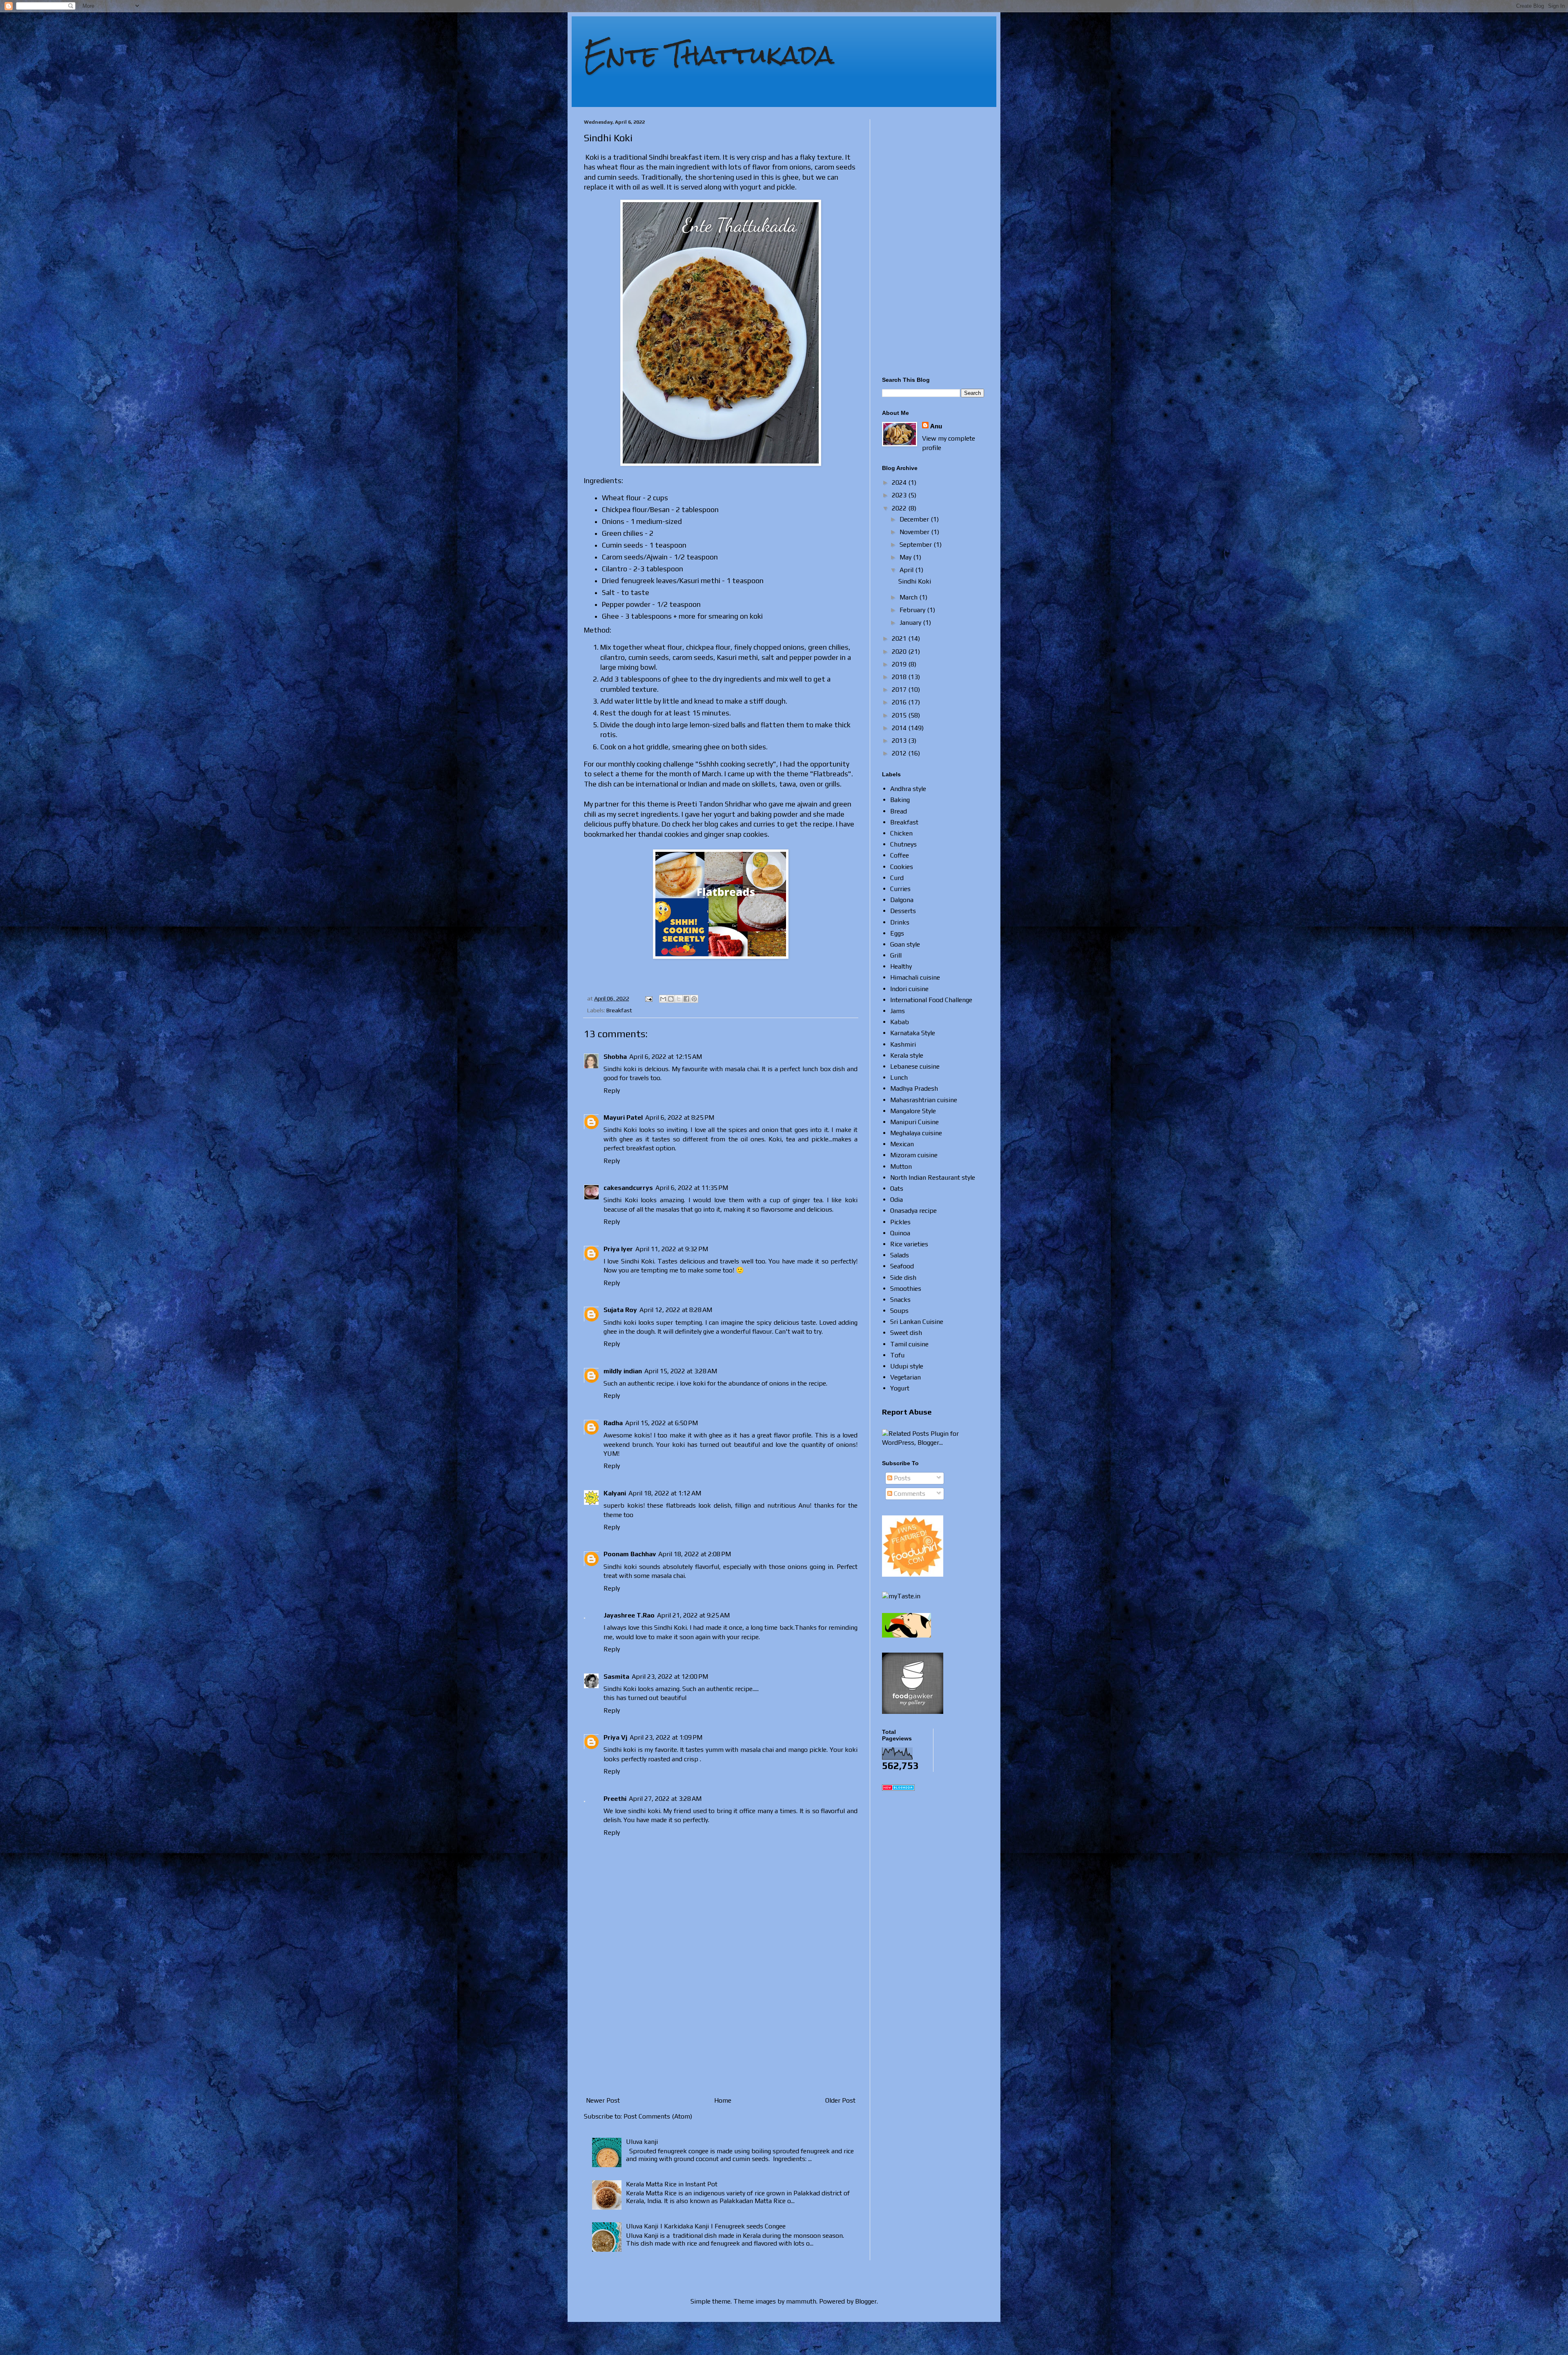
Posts (901, 1478)
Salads (900, 1255)
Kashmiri (903, 1044)
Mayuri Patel (623, 1117)
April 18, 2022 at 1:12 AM (665, 1493)
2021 (900, 638)
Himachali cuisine (915, 977)
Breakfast (619, 1010)
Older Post (840, 2100)
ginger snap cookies (736, 834)
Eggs (897, 933)
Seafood (902, 1266)
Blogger (866, 2301)
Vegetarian (905, 1377)
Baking (900, 800)
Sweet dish (906, 1333)
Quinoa (900, 1233)
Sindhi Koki (915, 581)
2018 (900, 677)
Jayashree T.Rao (629, 1615)
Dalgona (902, 900)
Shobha (615, 1057)
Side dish (903, 1278)
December (915, 519)
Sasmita (616, 1677)
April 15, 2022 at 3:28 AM (681, 1371)
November (915, 532)
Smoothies (906, 1289)
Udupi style (907, 1366)
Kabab (900, 1022)
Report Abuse (907, 1412)
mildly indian (623, 1371)
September (917, 545)
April (907, 570)
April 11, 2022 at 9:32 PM (672, 1249)
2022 (900, 508)
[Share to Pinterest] (694, 999)
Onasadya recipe (913, 1211)
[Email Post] (648, 998)
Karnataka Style (913, 1033)
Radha (613, 1423)
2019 (900, 664)
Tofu (897, 1355)
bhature (645, 824)
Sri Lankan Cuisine (917, 1322)
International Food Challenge (931, 1000)
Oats (897, 1189)
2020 (900, 652)
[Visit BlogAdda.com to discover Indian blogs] (898, 1788)
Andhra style (908, 789)
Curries (900, 889)
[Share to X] (679, 999)
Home (723, 2100)
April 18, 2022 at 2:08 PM (695, 1554)
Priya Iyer (618, 1249)
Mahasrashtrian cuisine (924, 1100)
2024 (900, 482)
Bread (899, 811)
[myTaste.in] (901, 1596)
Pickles (900, 1222)
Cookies (902, 867)
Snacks (900, 1300)
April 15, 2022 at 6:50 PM (661, 1423)
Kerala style (907, 1055)
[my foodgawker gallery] (913, 1712)
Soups (899, 1311)
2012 (900, 753)
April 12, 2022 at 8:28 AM (676, 1310)
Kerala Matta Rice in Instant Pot (672, 2184)
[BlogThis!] (671, 999)
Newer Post (603, 2100)
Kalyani (615, 1493)
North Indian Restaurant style (933, 1177)
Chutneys (903, 844)
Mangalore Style (913, 1111)
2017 (900, 690)
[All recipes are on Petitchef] (906, 1635)
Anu (936, 426)
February (913, 610)
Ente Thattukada (709, 55)
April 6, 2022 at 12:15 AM (666, 1057)
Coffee (900, 855)
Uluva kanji (642, 2142)
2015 (900, 715)
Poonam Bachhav (630, 1554)
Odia (896, 1200)
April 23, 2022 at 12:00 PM (670, 1677)
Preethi (615, 1799)
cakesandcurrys (628, 1188)
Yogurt (900, 1388)
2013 (900, 741)
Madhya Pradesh (914, 1088)
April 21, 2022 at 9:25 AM (693, 1615)
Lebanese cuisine (915, 1066)
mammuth (801, 2301)
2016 (900, 702)
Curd (897, 878)
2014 (900, 728)
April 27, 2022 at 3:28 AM (665, 1799)
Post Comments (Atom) (658, 2116)
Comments (909, 1494)
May (906, 557)
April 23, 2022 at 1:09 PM (666, 1737)
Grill (896, 955)
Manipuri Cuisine (914, 1122)
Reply (612, 1091)
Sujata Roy (620, 1310)
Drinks (900, 922)
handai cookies (665, 834)
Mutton (901, 1166)
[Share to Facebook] (686, 999)
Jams (898, 1011)
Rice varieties (909, 1244)
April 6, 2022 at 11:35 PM (692, 1188)
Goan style (905, 944)
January (911, 623)
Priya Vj (615, 1737)
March (909, 597)
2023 (900, 495)
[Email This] (663, 999)
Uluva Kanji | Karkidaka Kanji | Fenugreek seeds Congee (706, 2226)
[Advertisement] (721, 2026)
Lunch (899, 1077)
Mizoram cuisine (914, 1155)
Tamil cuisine (909, 1344)
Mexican (902, 1144)
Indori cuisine (909, 989)
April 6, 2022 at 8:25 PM (680, 1117)
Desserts (903, 911)
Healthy (901, 966)
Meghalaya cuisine (916, 1133)
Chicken (901, 833)
